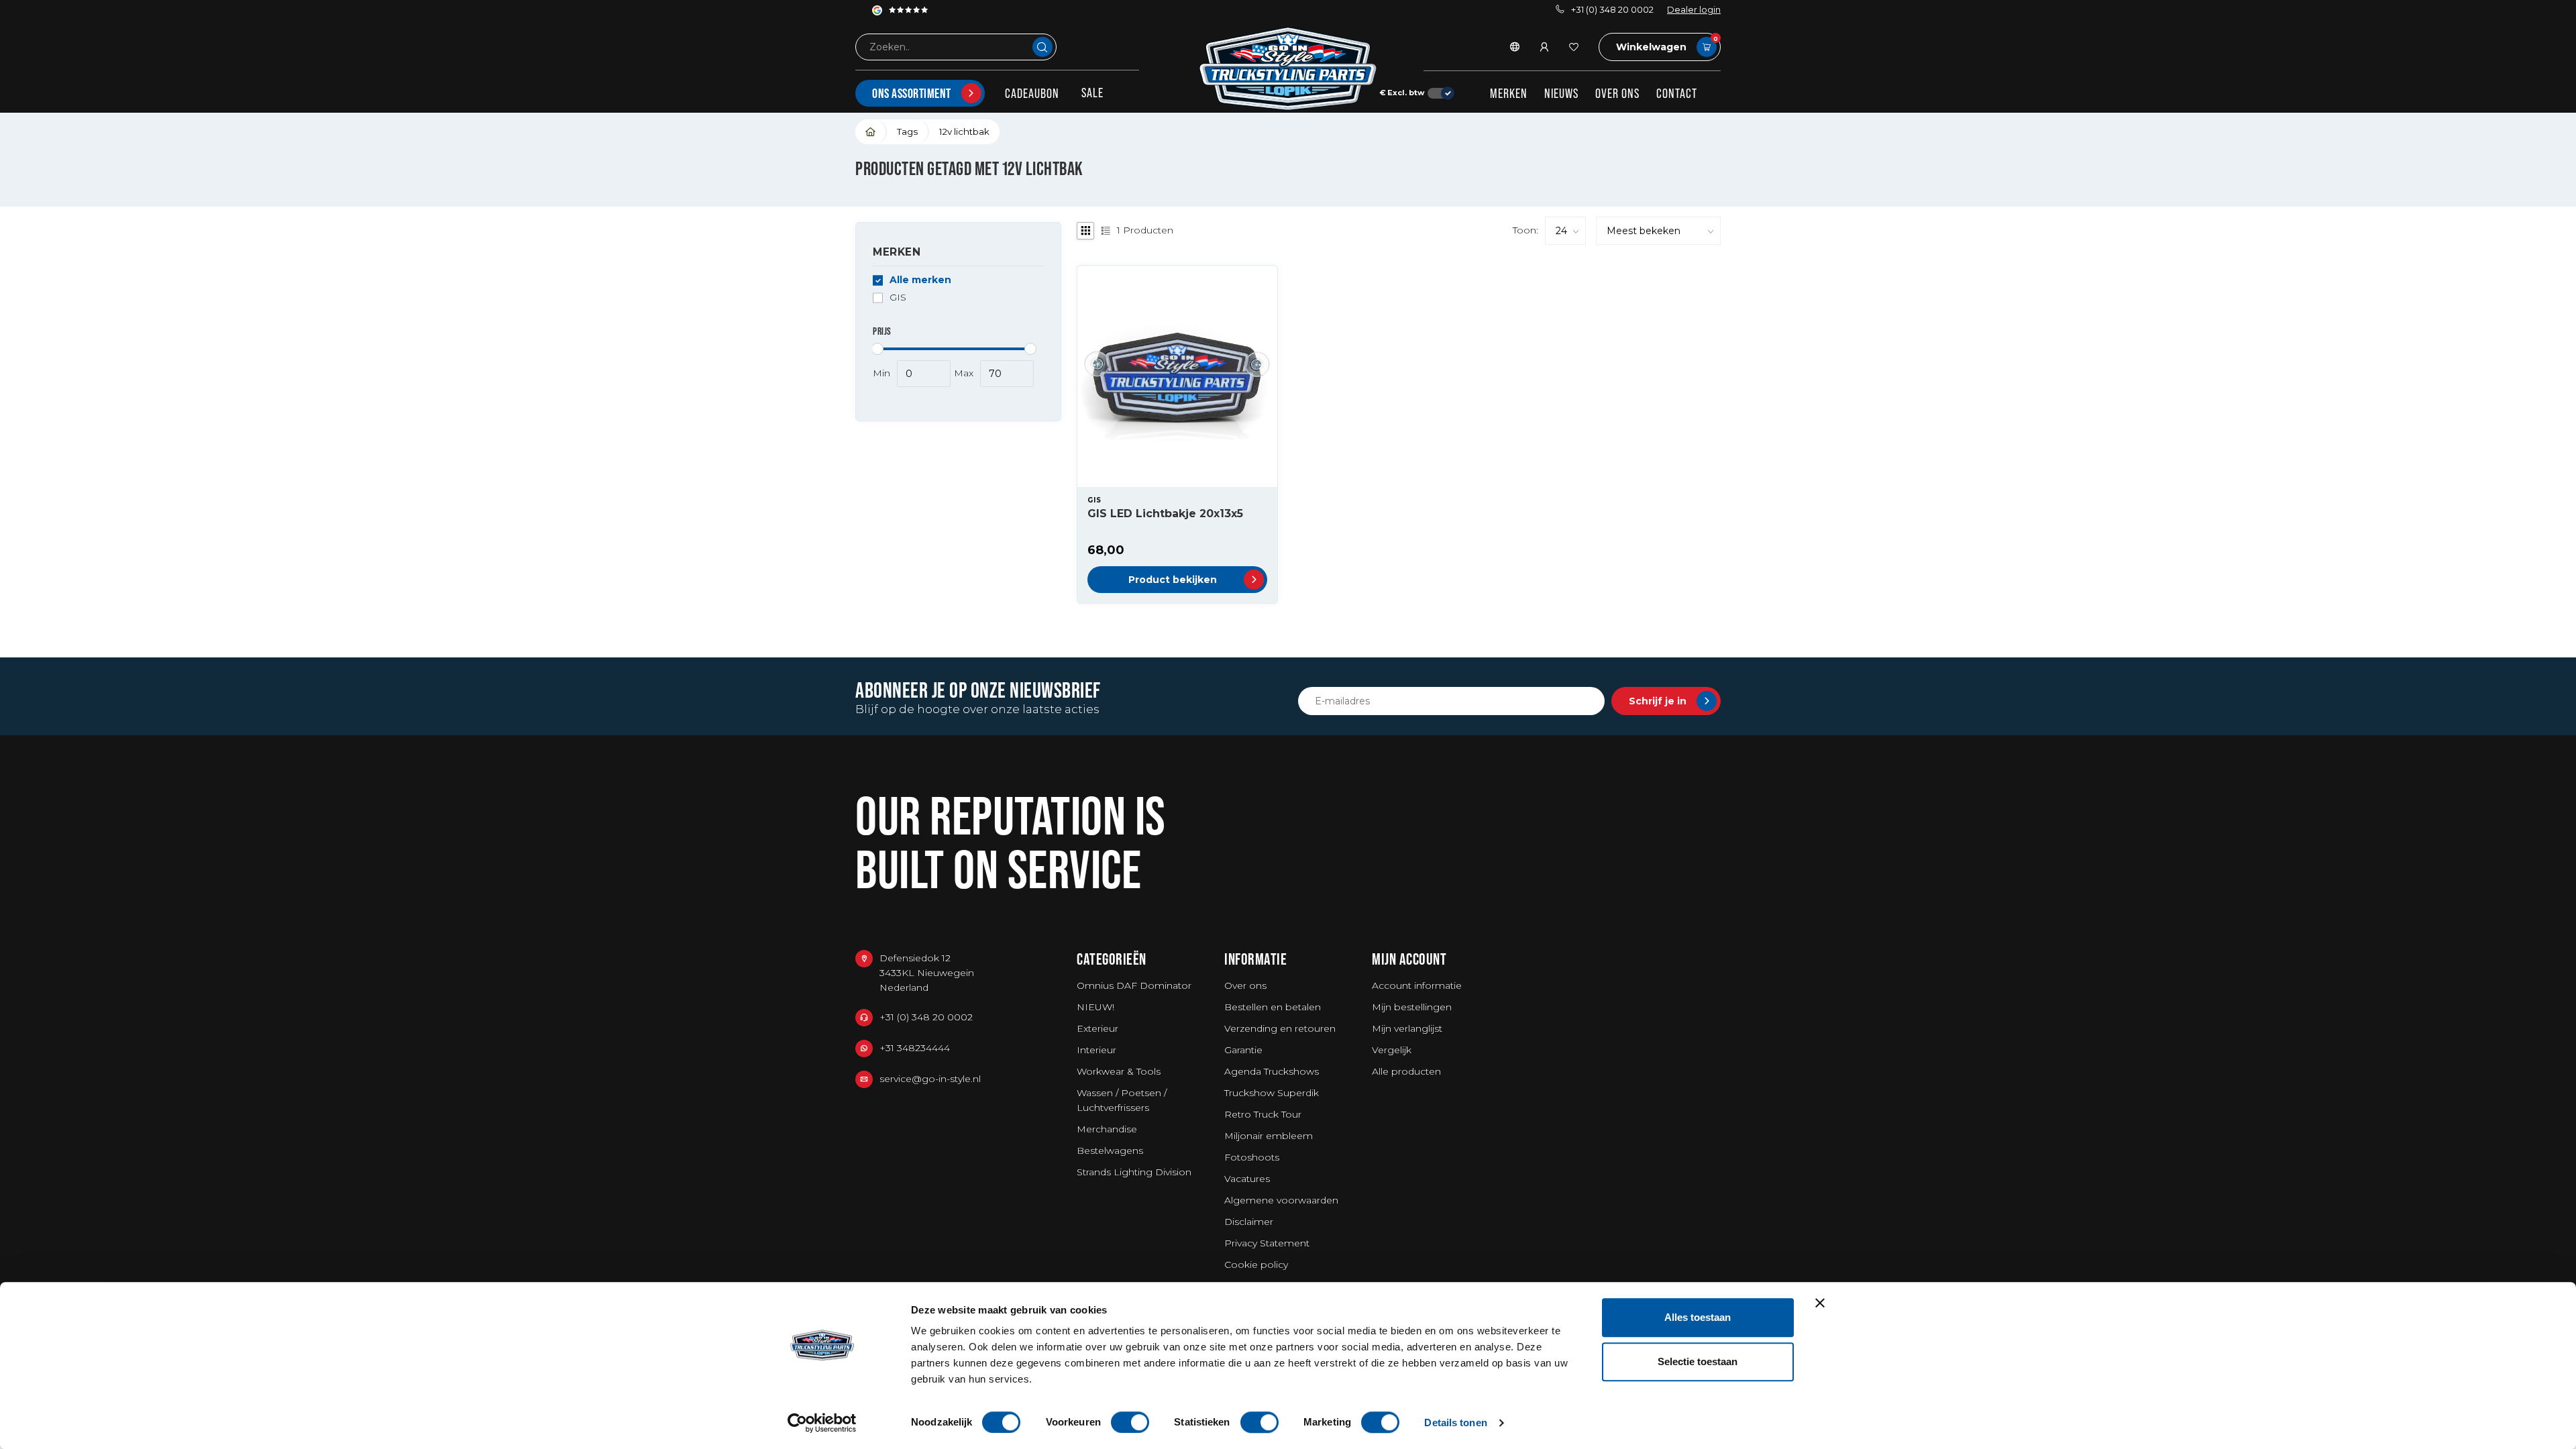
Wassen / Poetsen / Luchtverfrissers (1122, 1100)
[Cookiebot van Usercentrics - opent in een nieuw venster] (822, 1423)
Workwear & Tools (1119, 1071)
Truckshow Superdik (1272, 1093)
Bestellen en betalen (1273, 1007)
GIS (898, 298)
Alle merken (920, 280)
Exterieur (1097, 1028)
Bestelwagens (1110, 1150)
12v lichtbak (964, 131)
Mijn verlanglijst (1407, 1028)
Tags (907, 131)
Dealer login (1694, 10)
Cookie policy (1256, 1265)
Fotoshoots (1252, 1157)
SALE (1092, 93)
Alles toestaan (1698, 1317)
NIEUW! (1095, 1007)
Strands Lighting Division (1134, 1172)
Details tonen (1455, 1423)
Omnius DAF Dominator (1134, 985)
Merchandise (1107, 1129)
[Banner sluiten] (1820, 1303)
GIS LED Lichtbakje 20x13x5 (1165, 514)
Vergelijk (1392, 1050)
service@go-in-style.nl (930, 1079)
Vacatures (1247, 1179)
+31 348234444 (915, 1048)
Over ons (1617, 93)
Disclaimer (1249, 1222)
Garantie (1243, 1050)
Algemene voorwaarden (1281, 1200)
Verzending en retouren (1280, 1028)
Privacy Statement (1267, 1243)
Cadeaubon (1032, 93)
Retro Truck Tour (1263, 1114)
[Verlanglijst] (1574, 47)
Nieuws (1561, 93)
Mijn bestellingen (1412, 1007)
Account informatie (1417, 985)
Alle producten (1406, 1071)
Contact (1677, 93)
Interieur (1096, 1050)
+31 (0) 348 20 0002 (1612, 10)
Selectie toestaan (1698, 1361)
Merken (1509, 93)
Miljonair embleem (1269, 1136)
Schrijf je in (1658, 701)
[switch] (1130, 1422)
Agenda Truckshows (1272, 1071)
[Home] (871, 132)
